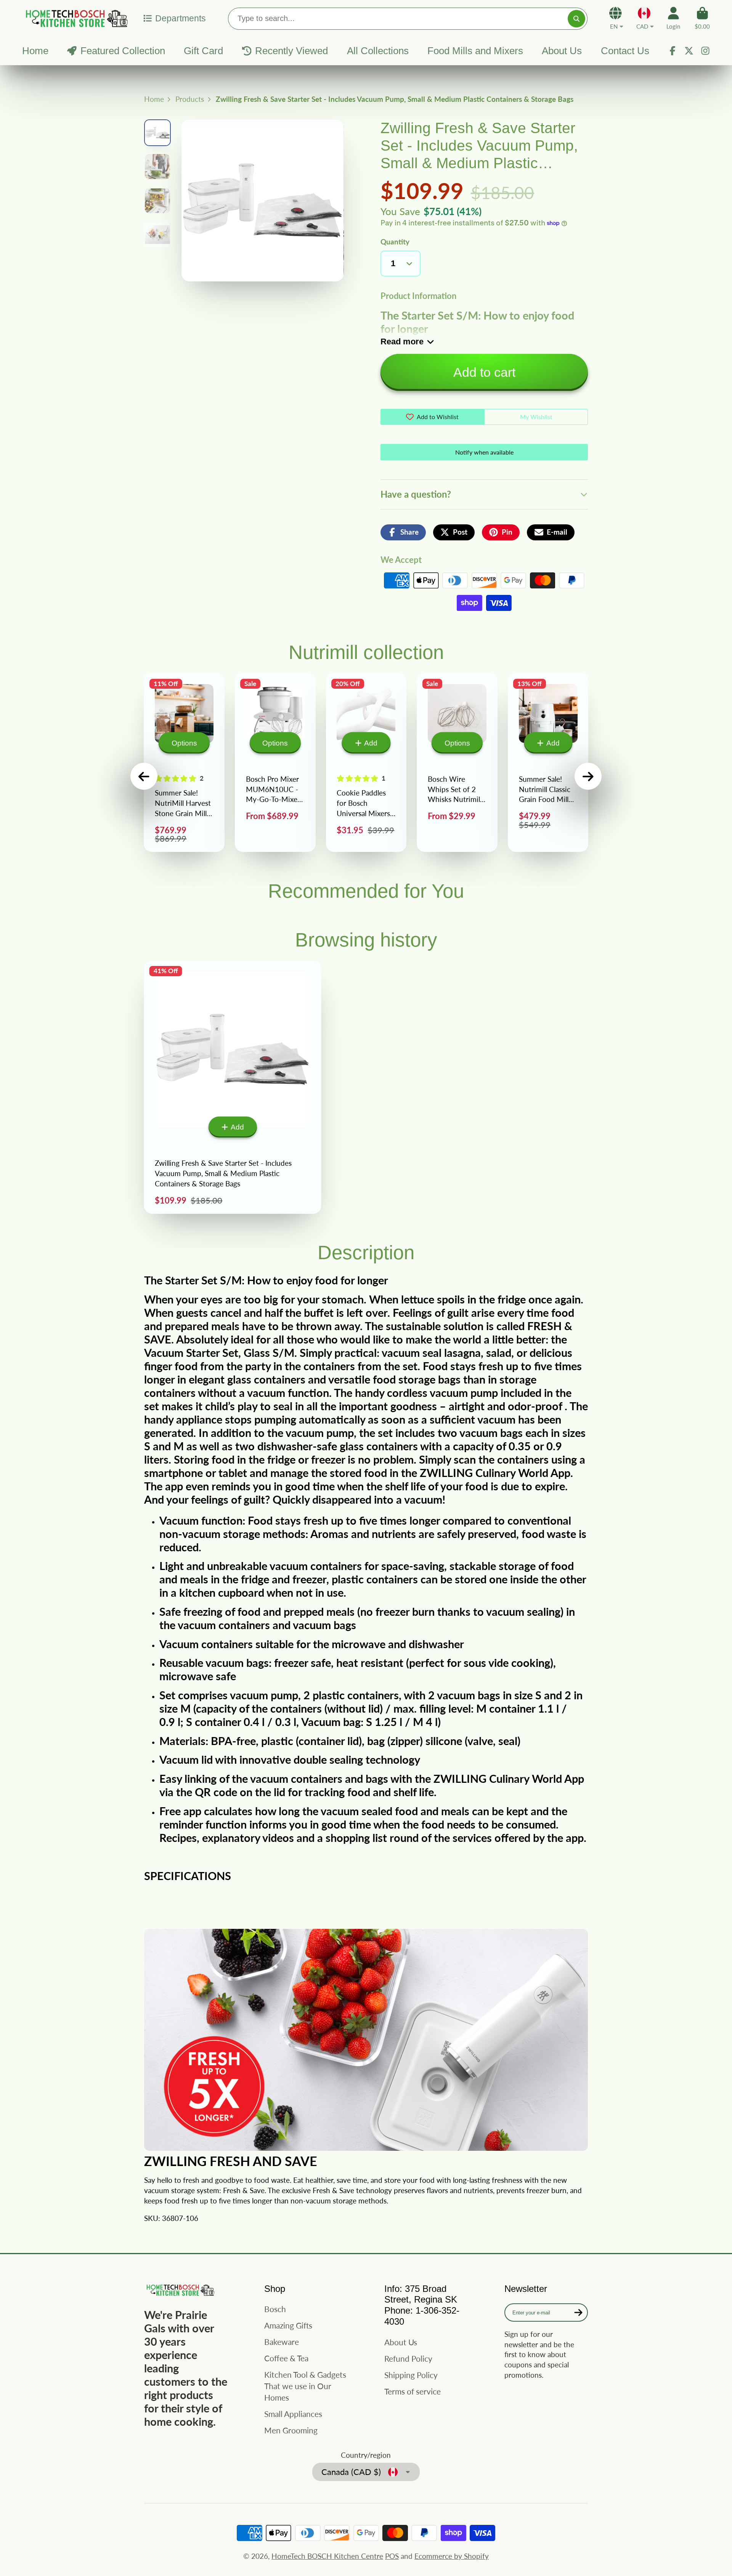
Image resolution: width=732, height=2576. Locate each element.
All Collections (378, 51)
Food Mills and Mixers (475, 51)
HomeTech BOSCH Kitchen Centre (327, 2556)
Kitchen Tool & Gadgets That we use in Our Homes (305, 2386)
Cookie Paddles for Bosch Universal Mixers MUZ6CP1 (366, 763)
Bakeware (282, 2342)
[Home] (75, 18)
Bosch (275, 2309)
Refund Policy (408, 2358)
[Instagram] (705, 51)
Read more (402, 341)
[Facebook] (673, 51)
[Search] (576, 19)
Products (190, 99)
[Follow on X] (689, 51)
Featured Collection (123, 51)
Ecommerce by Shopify (452, 2556)
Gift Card (203, 51)
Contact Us (625, 51)
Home (35, 51)
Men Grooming (291, 2430)
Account (673, 18)
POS (392, 2556)
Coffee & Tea (286, 2358)
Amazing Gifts (288, 2325)
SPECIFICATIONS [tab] (188, 1876)
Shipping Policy (411, 2375)
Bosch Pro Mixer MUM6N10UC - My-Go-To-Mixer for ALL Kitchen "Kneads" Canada (275, 763)
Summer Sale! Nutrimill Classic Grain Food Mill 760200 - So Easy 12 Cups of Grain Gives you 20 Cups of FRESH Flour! (548, 763)
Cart (702, 18)
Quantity (395, 242)
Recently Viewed (291, 51)
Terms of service (413, 2391)
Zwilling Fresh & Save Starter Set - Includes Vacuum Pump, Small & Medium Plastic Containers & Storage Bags (233, 1087)
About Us (562, 51)
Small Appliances (293, 2414)
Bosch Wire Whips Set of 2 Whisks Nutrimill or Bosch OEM (457, 763)
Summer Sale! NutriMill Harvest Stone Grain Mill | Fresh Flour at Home (184, 763)
